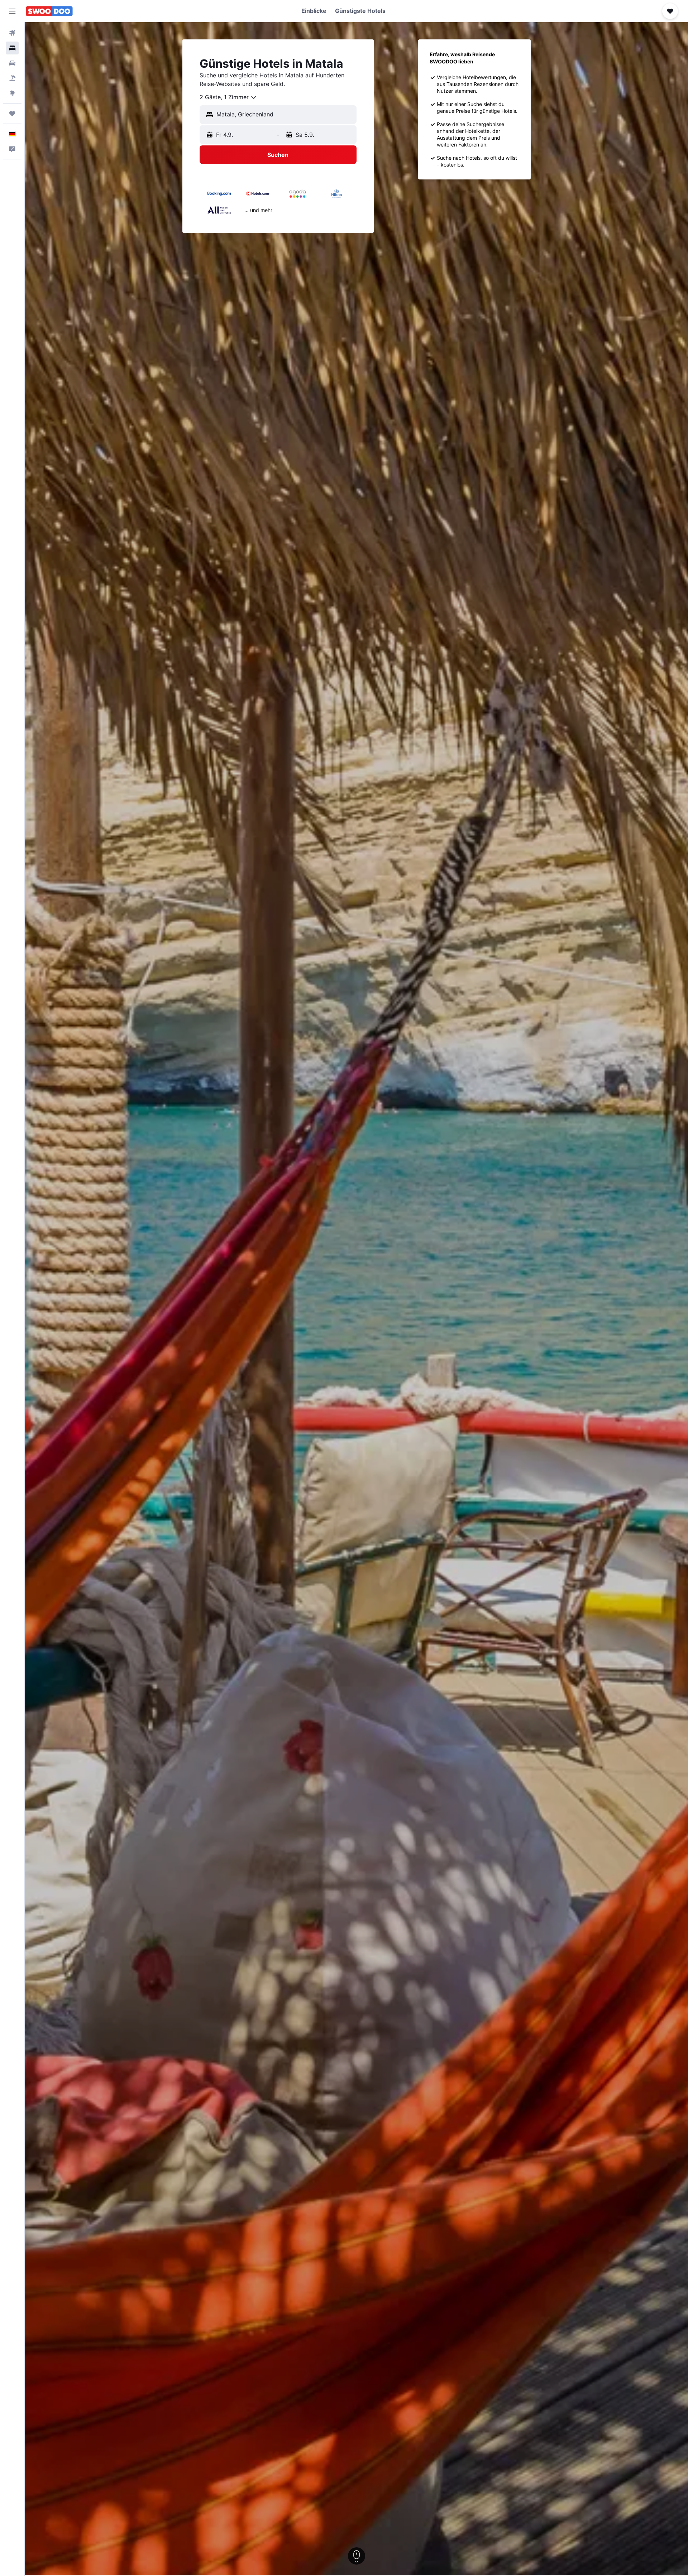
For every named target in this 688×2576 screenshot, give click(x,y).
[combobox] (228, 97)
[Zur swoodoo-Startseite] (49, 11)
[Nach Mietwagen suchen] (12, 63)
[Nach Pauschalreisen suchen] (12, 78)
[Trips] (12, 114)
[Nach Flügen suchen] (12, 33)
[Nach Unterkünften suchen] (12, 48)
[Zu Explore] (12, 93)
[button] (12, 11)
